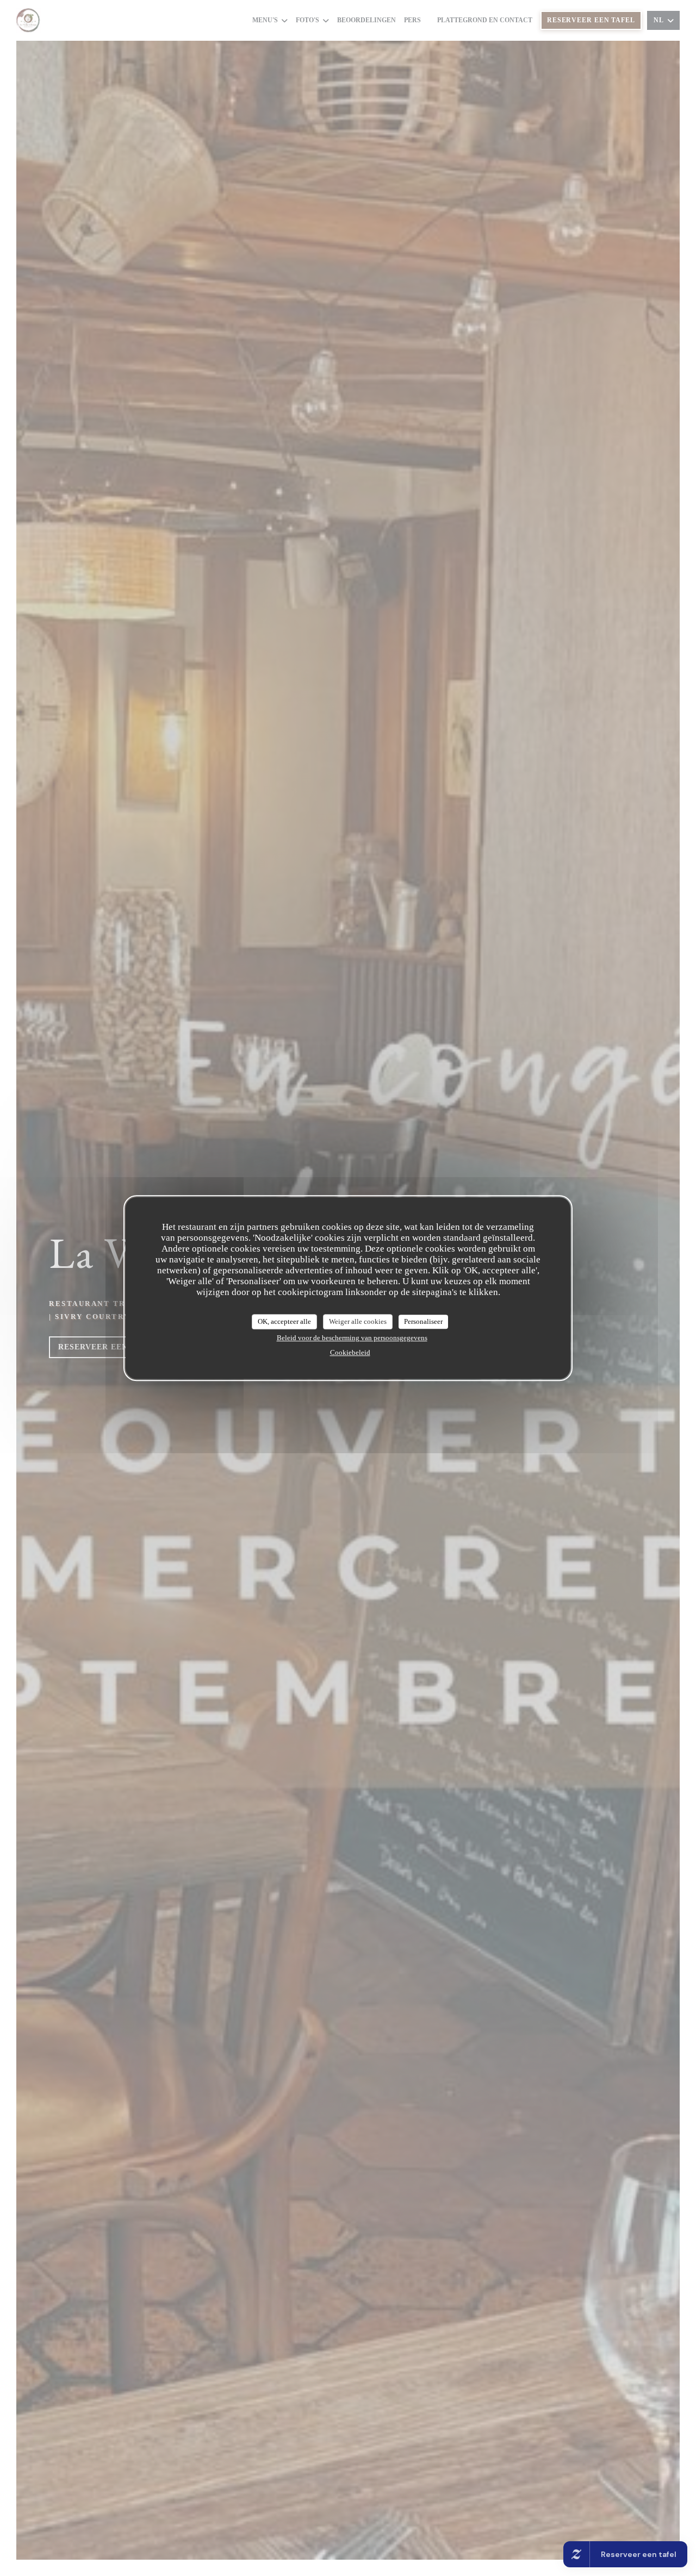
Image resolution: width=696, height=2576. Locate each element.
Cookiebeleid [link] (350, 1352)
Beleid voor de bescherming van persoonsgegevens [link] (352, 1338)
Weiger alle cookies (358, 1321)
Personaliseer (423, 1321)
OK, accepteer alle (284, 1321)
